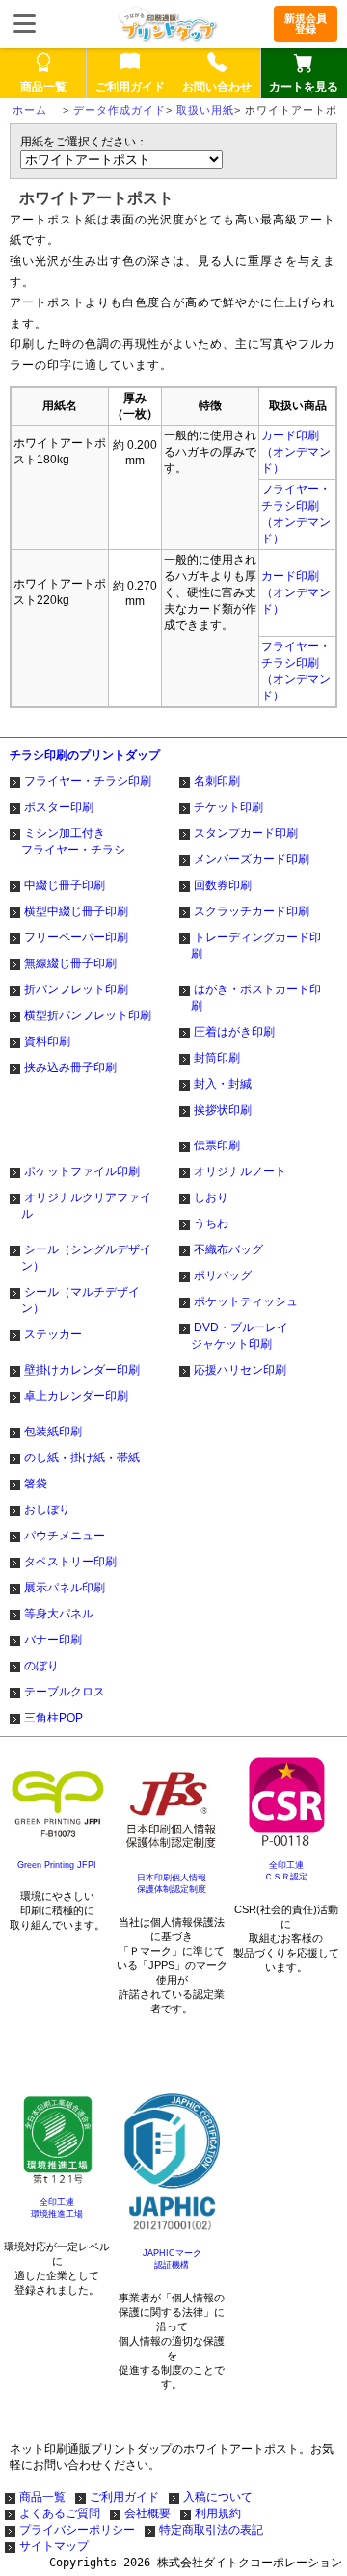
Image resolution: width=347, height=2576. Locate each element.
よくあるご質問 (60, 2513)
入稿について (218, 2497)
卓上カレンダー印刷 (76, 1396)
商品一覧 (42, 2497)
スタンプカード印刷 (246, 833)
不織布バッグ (228, 1249)
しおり (211, 1197)
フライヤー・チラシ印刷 (88, 781)
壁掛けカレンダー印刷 (82, 1370)
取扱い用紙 (205, 110)
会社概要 (147, 2513)
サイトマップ (54, 2546)
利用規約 (218, 2513)
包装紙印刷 (53, 1432)
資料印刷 (47, 1041)
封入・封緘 (223, 1084)
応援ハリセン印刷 (240, 1370)
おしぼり (47, 1510)
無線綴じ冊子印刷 (70, 963)
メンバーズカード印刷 (252, 859)
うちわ (211, 1223)
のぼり (41, 1666)
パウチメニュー (65, 1536)
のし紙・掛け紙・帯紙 (82, 1458)
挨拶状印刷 (223, 1110)
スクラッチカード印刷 (252, 911)
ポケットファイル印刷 (82, 1171)
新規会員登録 (306, 24)
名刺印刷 (217, 781)
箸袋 (36, 1484)
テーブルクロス (65, 1692)
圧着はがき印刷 (234, 1032)
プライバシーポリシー (77, 2530)
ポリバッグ (223, 1275)
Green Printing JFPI (57, 1865)
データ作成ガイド (120, 110)
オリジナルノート (240, 1171)
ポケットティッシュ (246, 1301)
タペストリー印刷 (70, 1562)
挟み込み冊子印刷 (70, 1067)
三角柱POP (53, 1718)
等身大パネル (59, 1614)
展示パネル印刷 (65, 1588)
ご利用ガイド (124, 2497)
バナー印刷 (53, 1640)
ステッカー (53, 1334)
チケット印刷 (228, 807)
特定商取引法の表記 (211, 2530)
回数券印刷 (223, 885)
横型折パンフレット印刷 (88, 1015)
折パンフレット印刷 (76, 989)
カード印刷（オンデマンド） (296, 452)
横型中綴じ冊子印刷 (76, 911)
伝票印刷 (217, 1145)
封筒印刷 (217, 1058)
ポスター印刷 (59, 807)
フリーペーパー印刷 (76, 937)
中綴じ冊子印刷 (65, 885)
